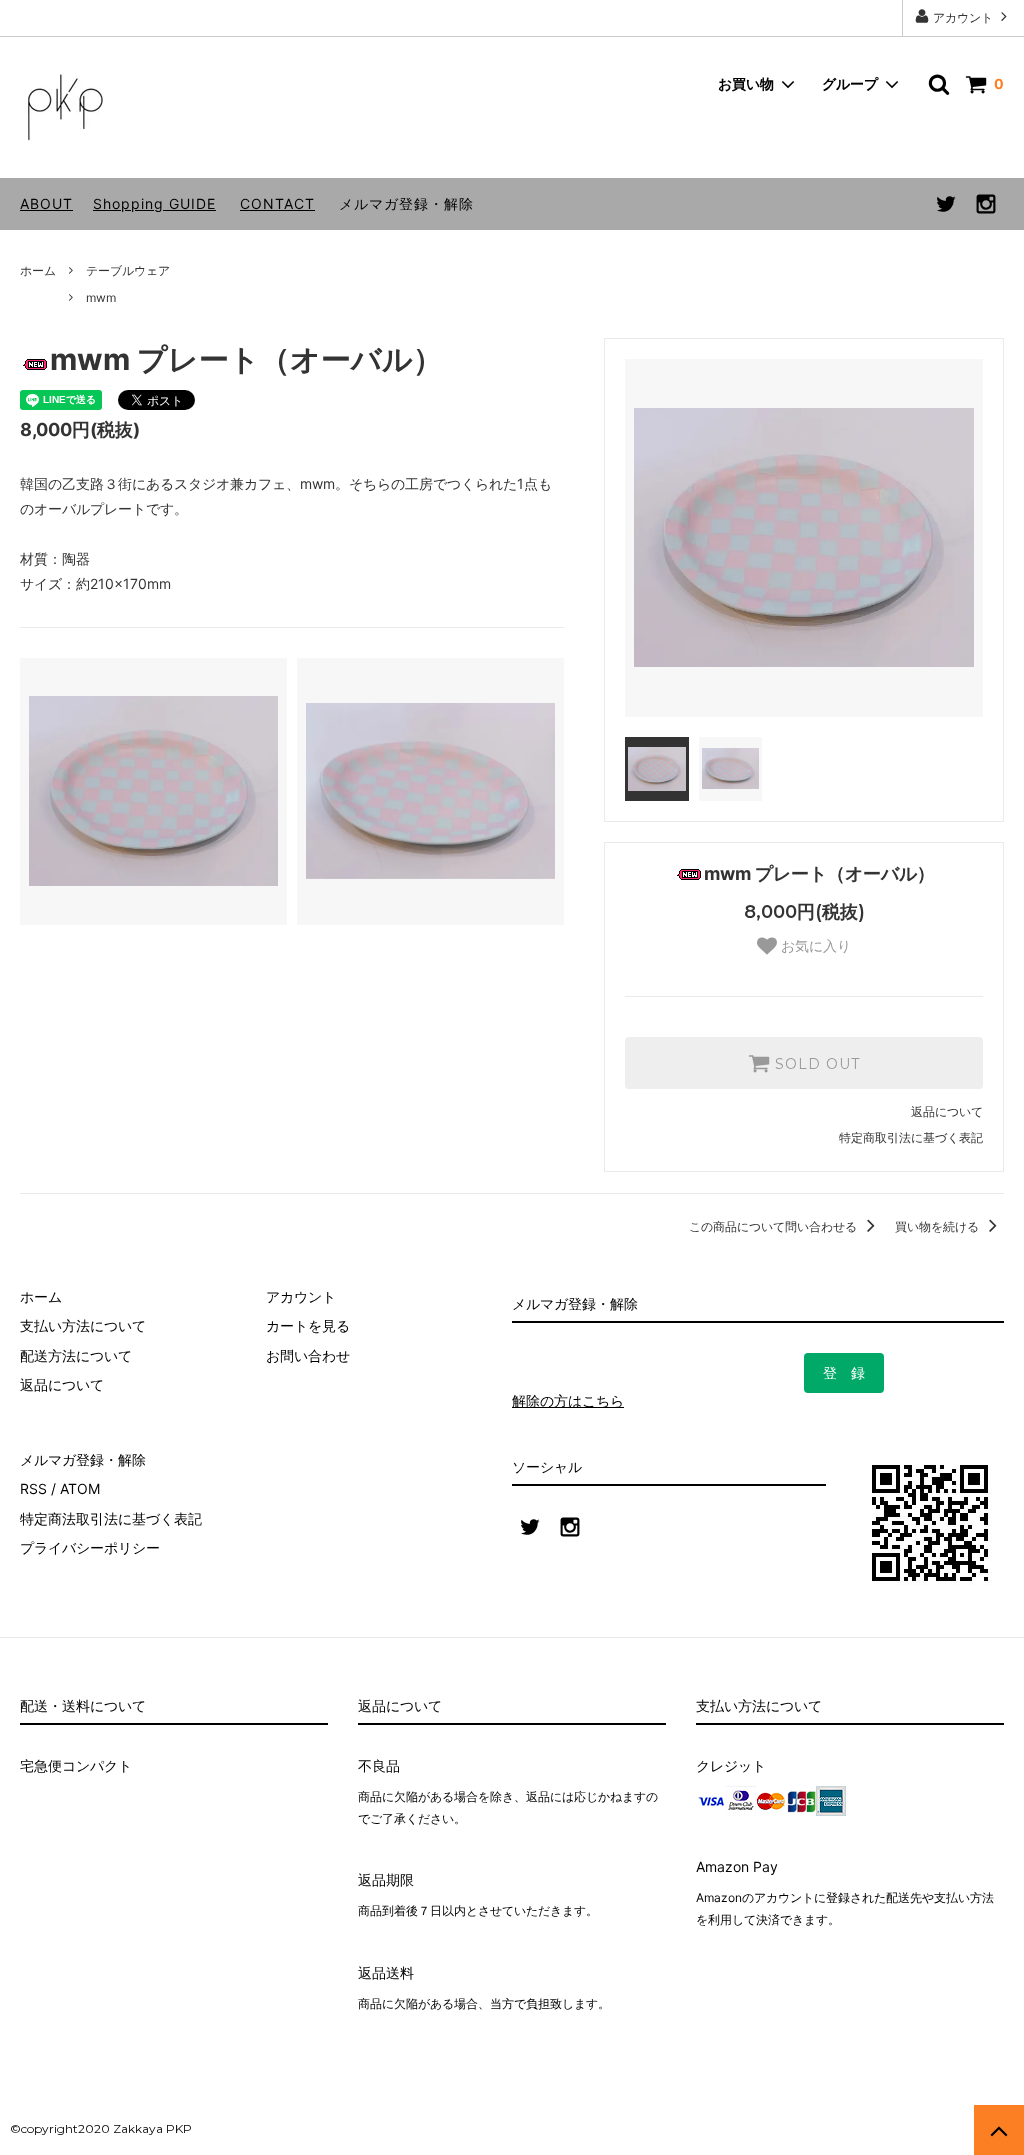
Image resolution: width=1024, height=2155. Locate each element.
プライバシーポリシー (90, 1547)
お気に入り (814, 946)
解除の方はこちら (568, 1400)
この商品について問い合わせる (774, 1226)
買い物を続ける (938, 1226)
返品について (947, 1111)
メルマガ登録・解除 (406, 203)
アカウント (963, 17)
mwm (101, 297)
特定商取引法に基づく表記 (911, 1137)
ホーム (38, 270)
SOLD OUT (815, 1063)
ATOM (80, 1488)
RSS (33, 1488)
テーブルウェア (128, 270)
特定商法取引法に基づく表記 (111, 1518)
